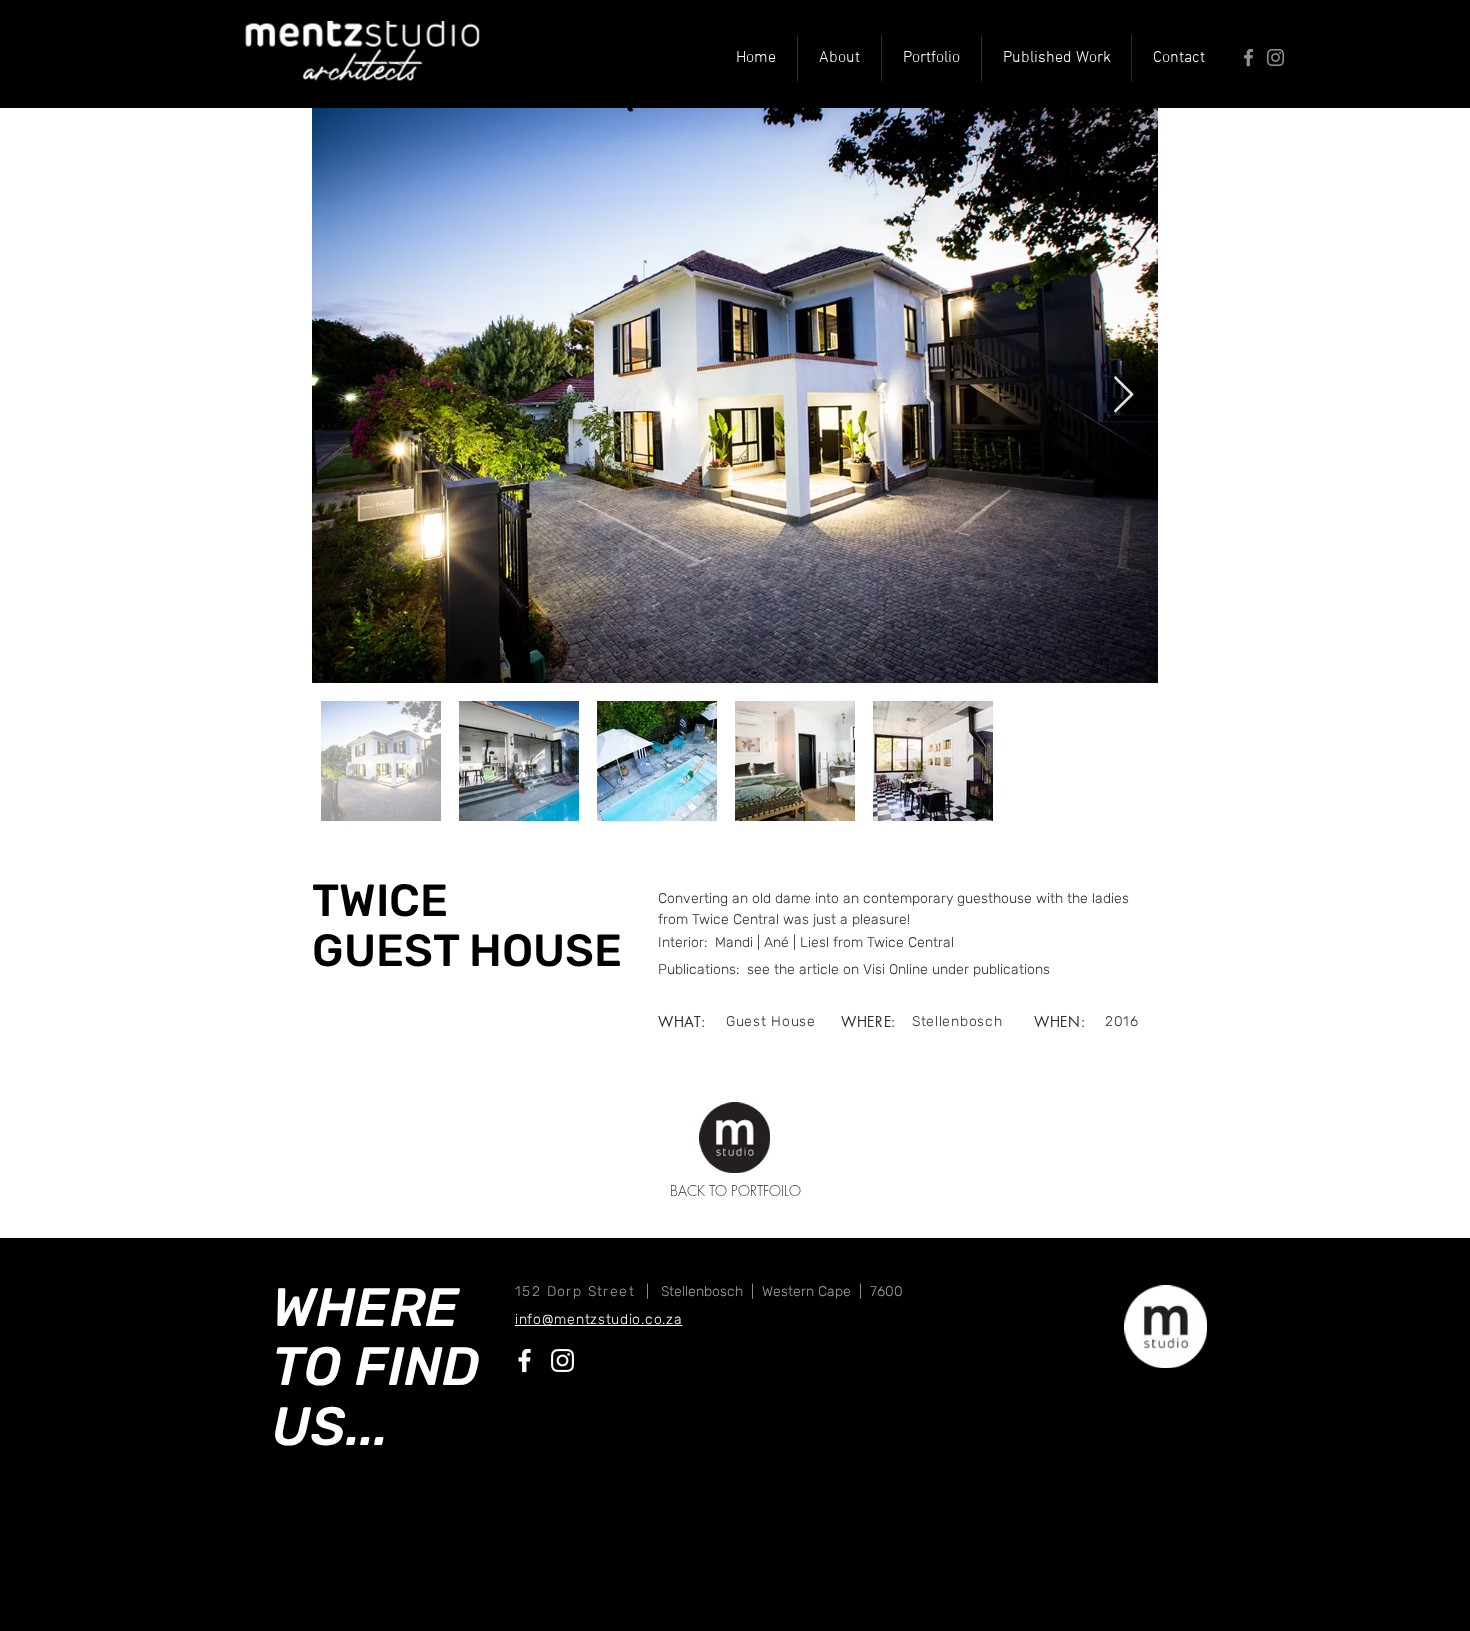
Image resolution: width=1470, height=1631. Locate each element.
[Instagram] (1275, 57)
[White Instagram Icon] (562, 1360)
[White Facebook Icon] (524, 1360)
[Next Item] (1123, 395)
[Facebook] (1248, 57)
